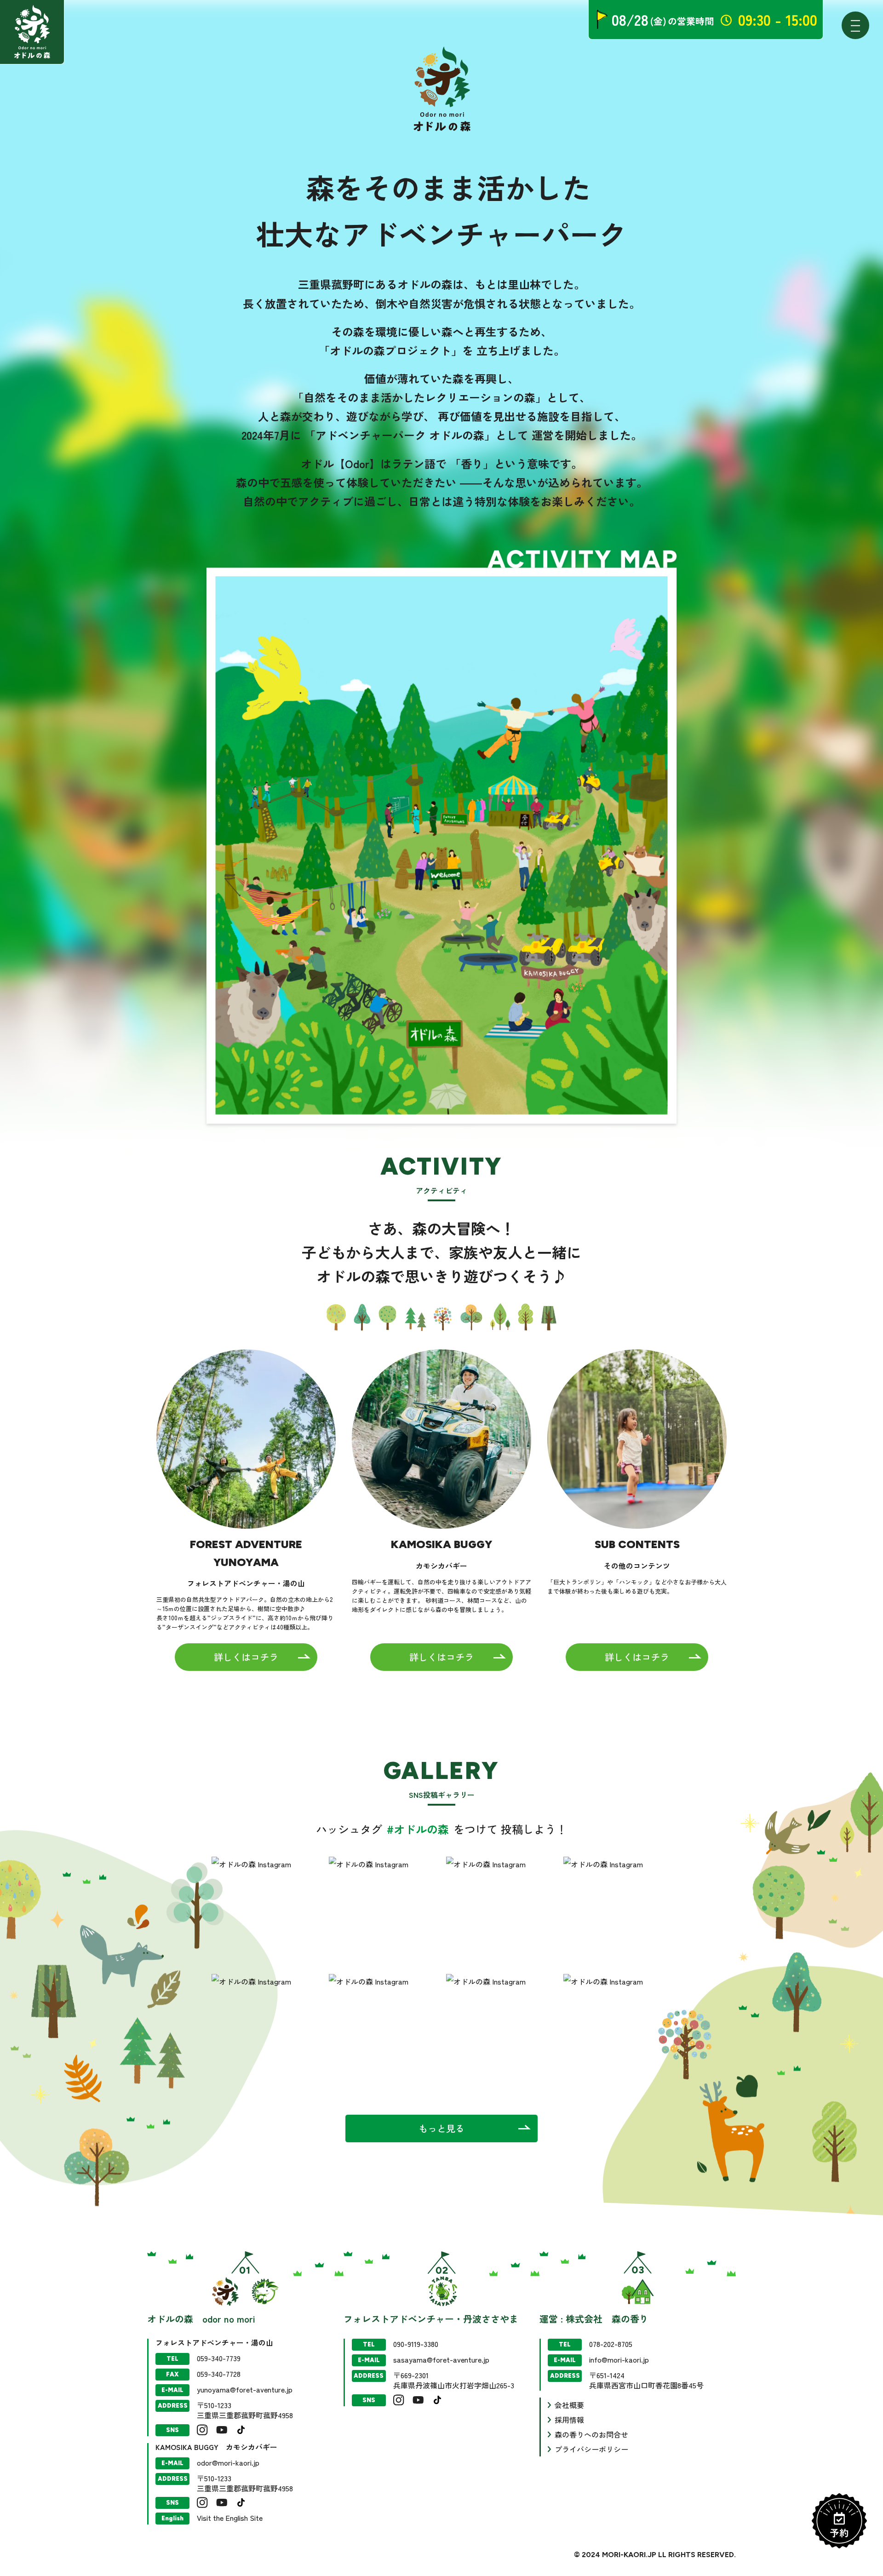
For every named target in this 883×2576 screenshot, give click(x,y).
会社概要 (569, 2405)
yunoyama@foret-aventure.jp (245, 2389)
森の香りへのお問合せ (591, 2434)
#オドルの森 (419, 1829)
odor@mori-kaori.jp (228, 2462)
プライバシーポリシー (591, 2449)
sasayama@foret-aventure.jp (441, 2359)
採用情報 (569, 2420)
